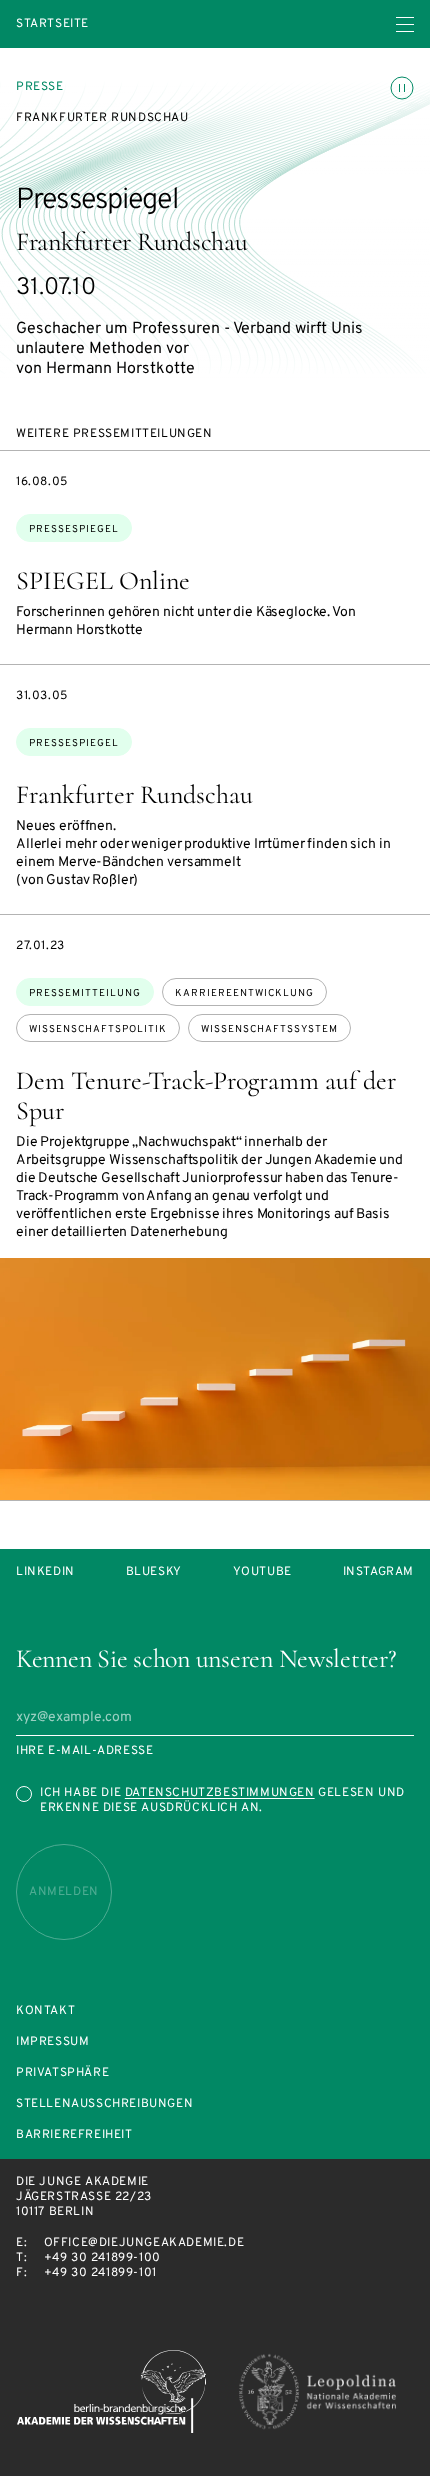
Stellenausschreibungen (104, 2104)
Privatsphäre (62, 2073)
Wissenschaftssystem (269, 1029)
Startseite (52, 24)
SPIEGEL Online (103, 580)
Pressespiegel (74, 529)
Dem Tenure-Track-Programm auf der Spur (206, 1095)
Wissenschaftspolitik (98, 1029)
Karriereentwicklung (244, 993)
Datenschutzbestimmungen (220, 1793)
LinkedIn (45, 1572)
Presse (40, 87)
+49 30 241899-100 (102, 2258)
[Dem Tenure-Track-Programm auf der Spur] (215, 1379)
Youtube (262, 1572)
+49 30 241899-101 (100, 2273)
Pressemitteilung (85, 993)
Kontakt (45, 2011)
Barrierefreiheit (74, 2135)
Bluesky (154, 1572)
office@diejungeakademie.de (144, 2243)
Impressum (52, 2042)
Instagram (378, 1572)
